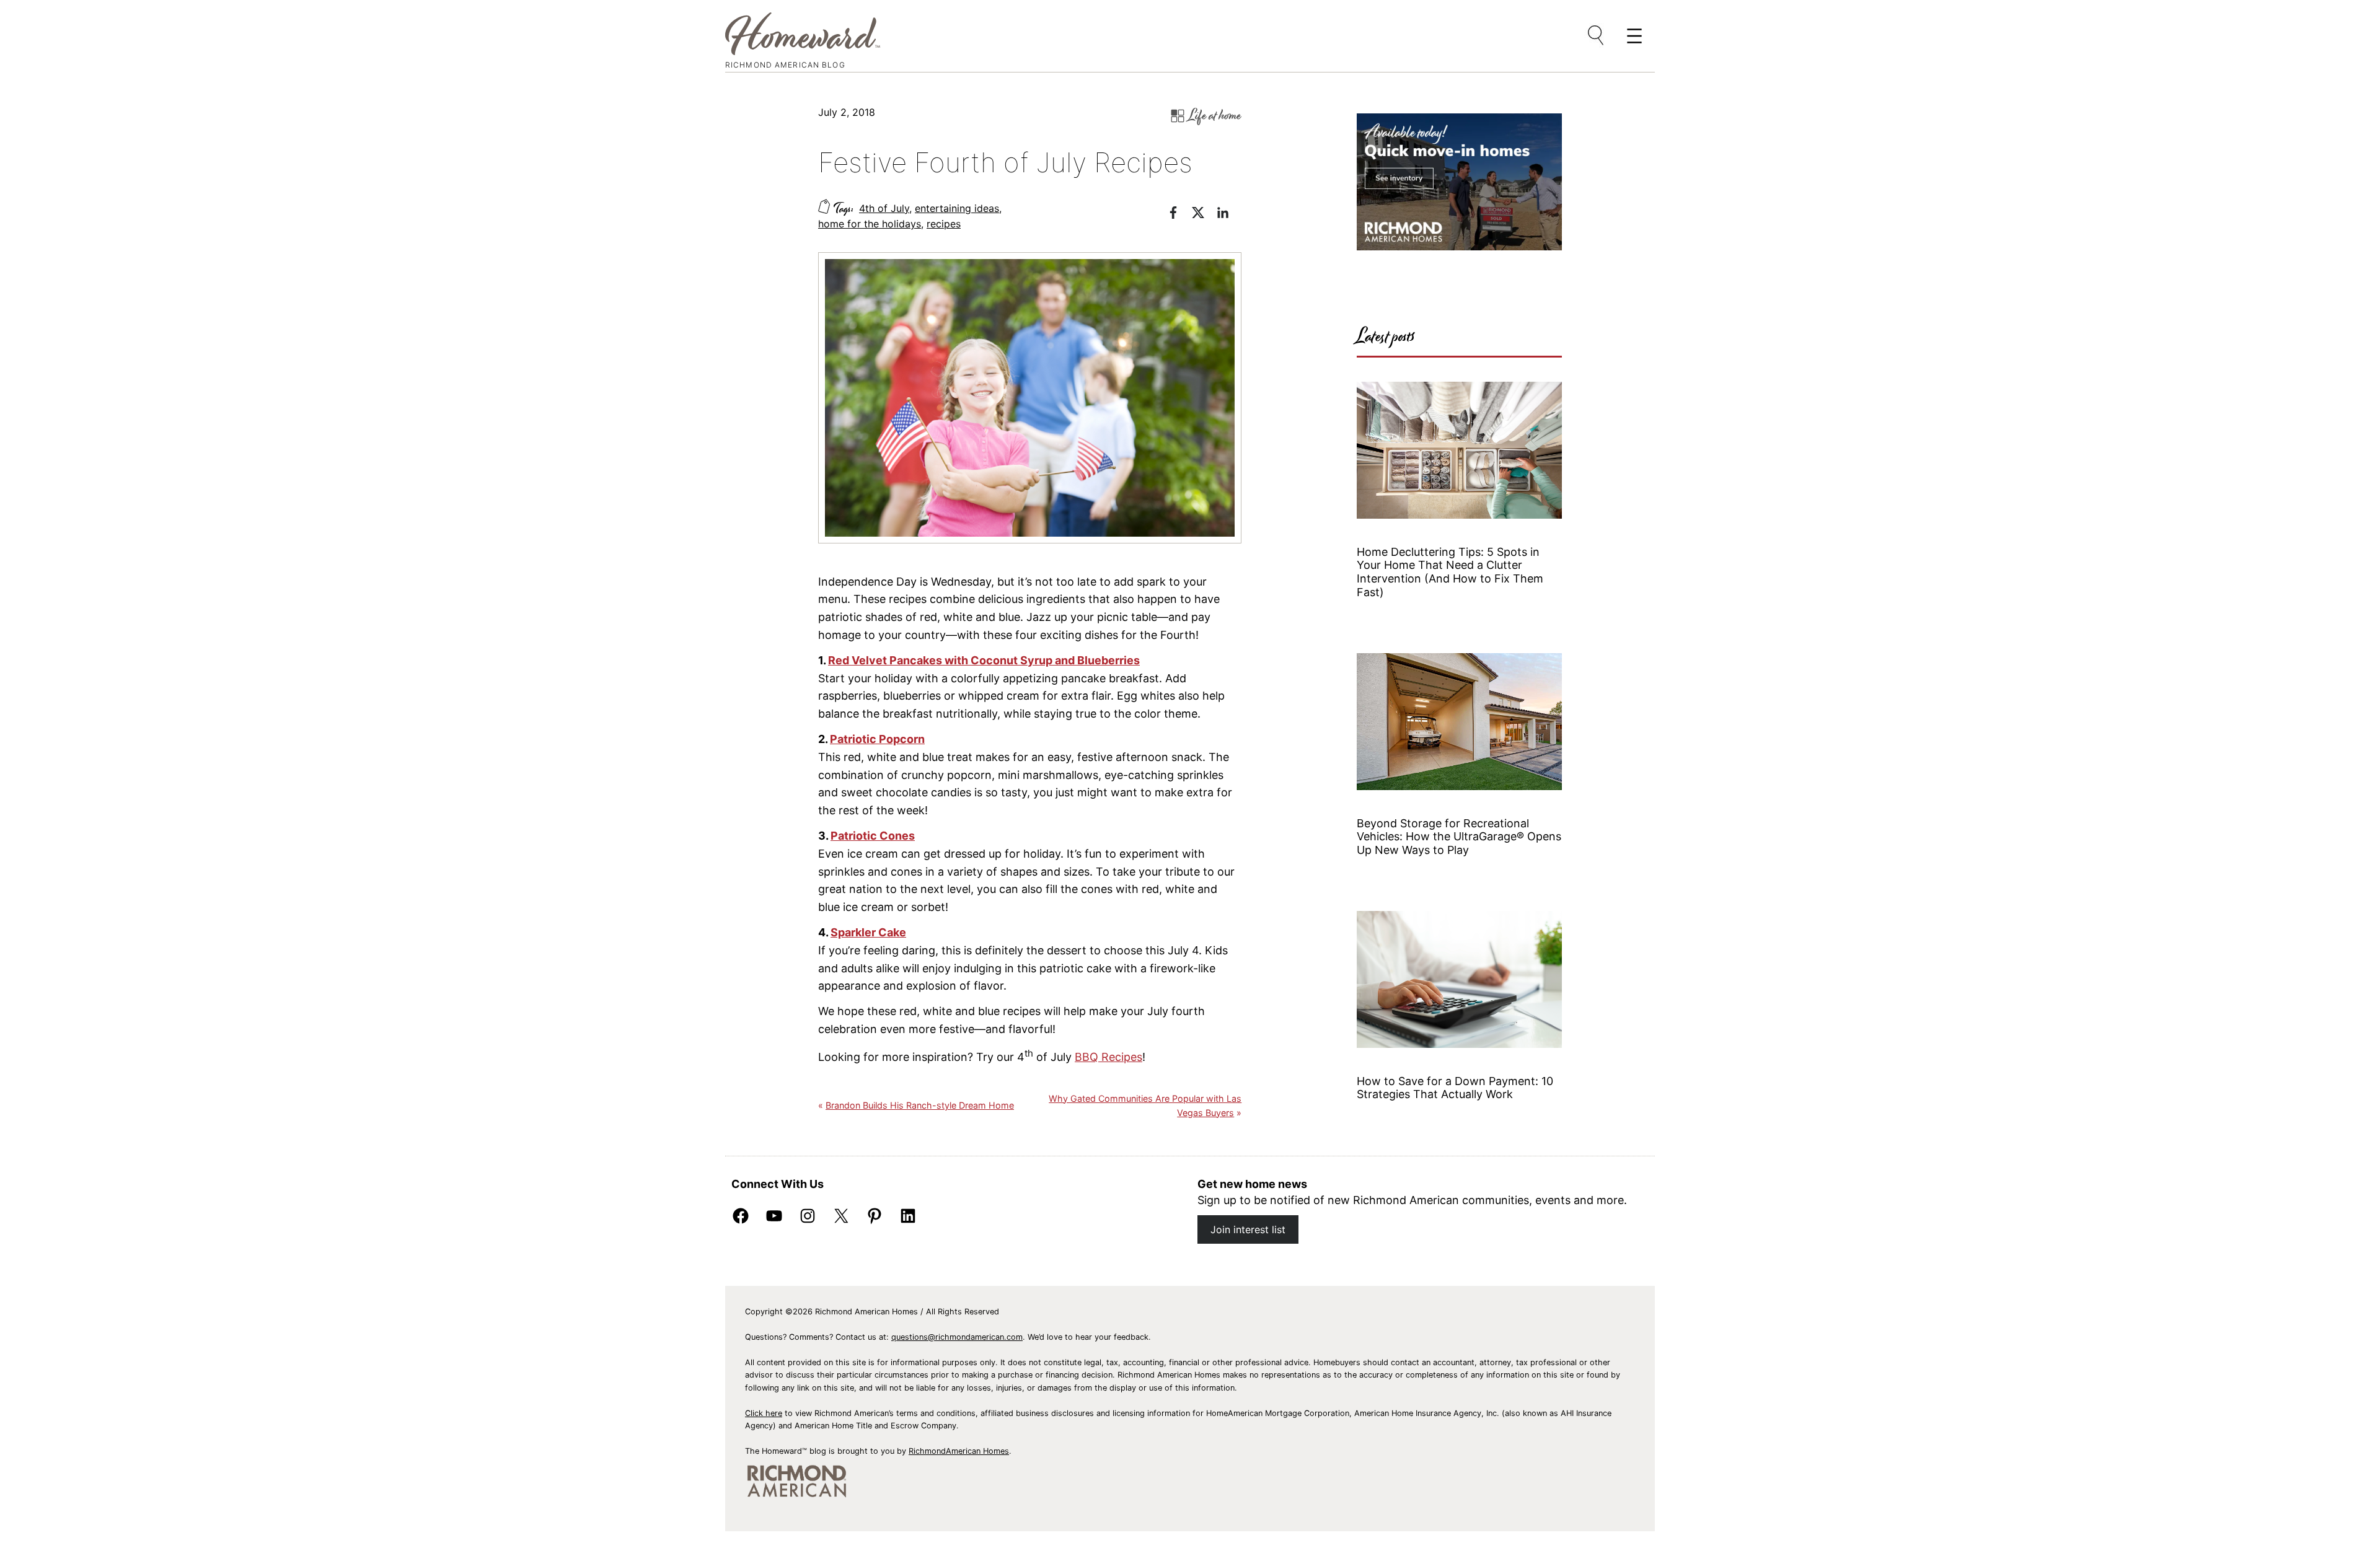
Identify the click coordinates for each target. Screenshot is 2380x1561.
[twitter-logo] (1204, 215)
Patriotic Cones (873, 836)
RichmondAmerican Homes (959, 1451)
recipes (944, 224)
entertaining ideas (957, 208)
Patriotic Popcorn (877, 739)
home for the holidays (870, 224)
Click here (764, 1413)
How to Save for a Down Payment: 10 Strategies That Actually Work (1455, 1088)
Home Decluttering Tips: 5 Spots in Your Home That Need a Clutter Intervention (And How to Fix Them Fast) (1450, 572)
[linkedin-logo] (1229, 215)
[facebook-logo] (1179, 215)
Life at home (1215, 116)
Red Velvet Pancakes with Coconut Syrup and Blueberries (984, 660)
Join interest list (1248, 1229)
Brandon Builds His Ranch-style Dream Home (920, 1105)
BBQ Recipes (1108, 1057)
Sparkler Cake (868, 932)
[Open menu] (1597, 36)
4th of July (884, 208)
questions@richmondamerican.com (957, 1337)
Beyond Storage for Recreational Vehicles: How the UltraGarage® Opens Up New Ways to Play (1459, 837)
